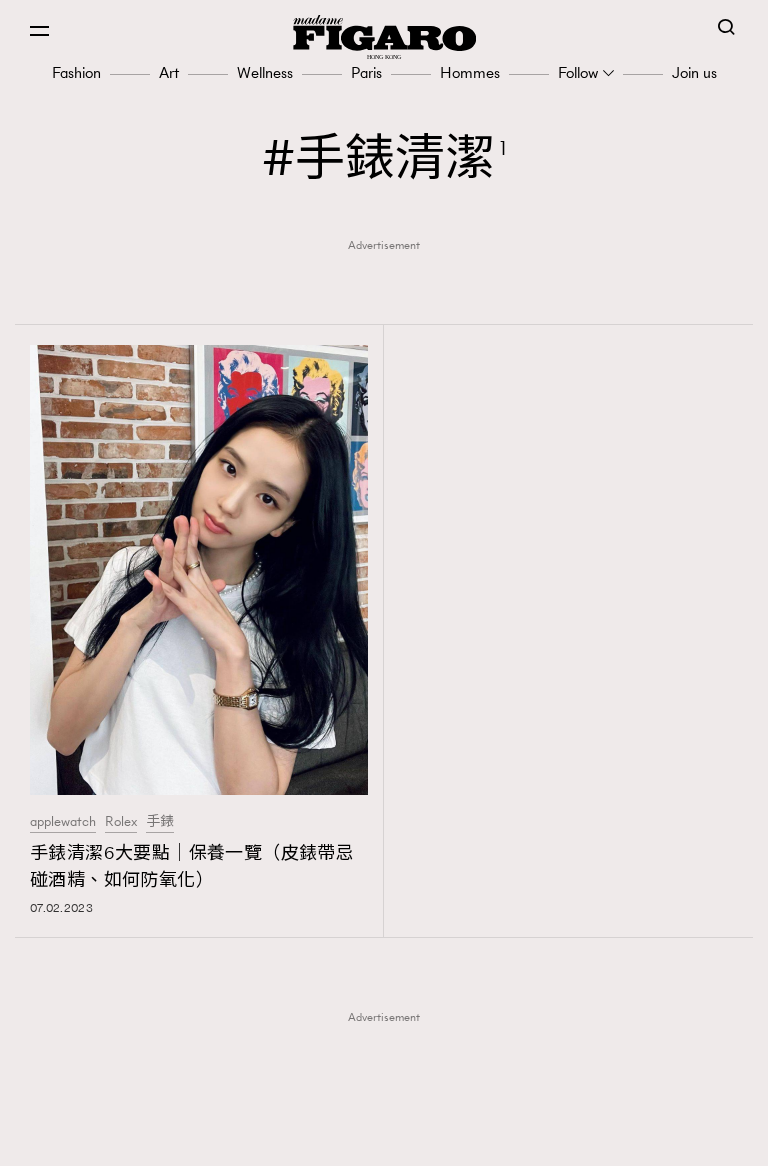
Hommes (470, 72)
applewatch (63, 822)
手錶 (160, 822)
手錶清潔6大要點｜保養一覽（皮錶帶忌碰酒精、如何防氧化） (192, 866)
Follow (578, 72)
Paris (366, 72)
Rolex (121, 822)
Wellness (265, 72)
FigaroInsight (390, 1107)
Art (169, 72)
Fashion (76, 72)
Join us (694, 72)
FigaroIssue (390, 1138)
